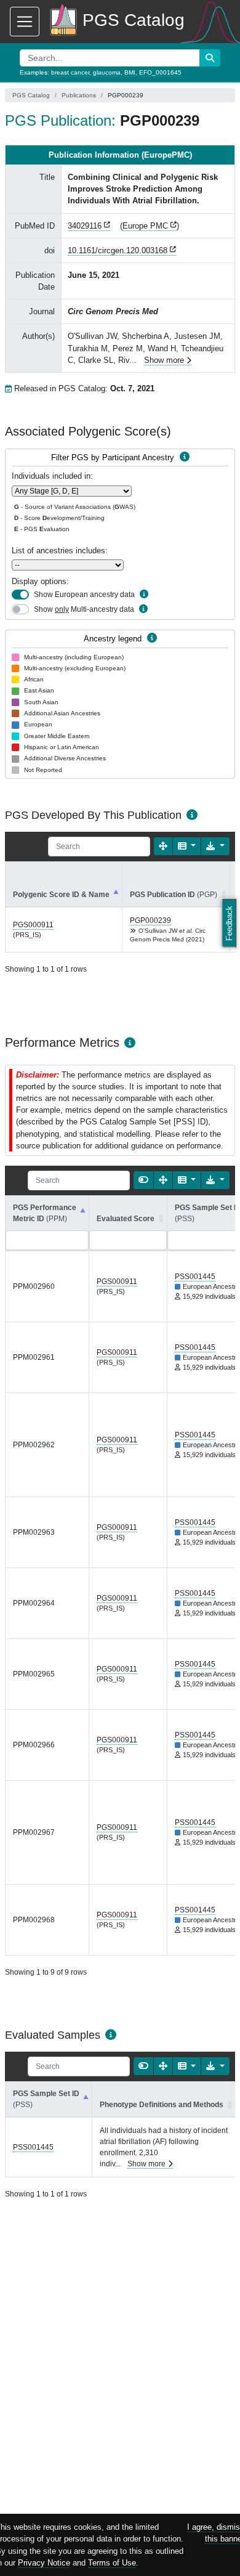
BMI (130, 72)
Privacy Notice (44, 2563)
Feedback (229, 923)
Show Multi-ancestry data (84, 609)
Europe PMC (145, 226)
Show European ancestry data (84, 595)
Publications (79, 95)
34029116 (85, 226)
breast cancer (70, 72)
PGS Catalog (31, 95)
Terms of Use (112, 2563)
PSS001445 (195, 1277)
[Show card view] (143, 1180)
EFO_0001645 (160, 72)
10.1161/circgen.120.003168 (118, 250)
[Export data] (215, 846)
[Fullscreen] (163, 846)
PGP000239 (150, 920)
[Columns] (187, 846)
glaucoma (107, 72)
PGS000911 (33, 925)
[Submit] (210, 58)
